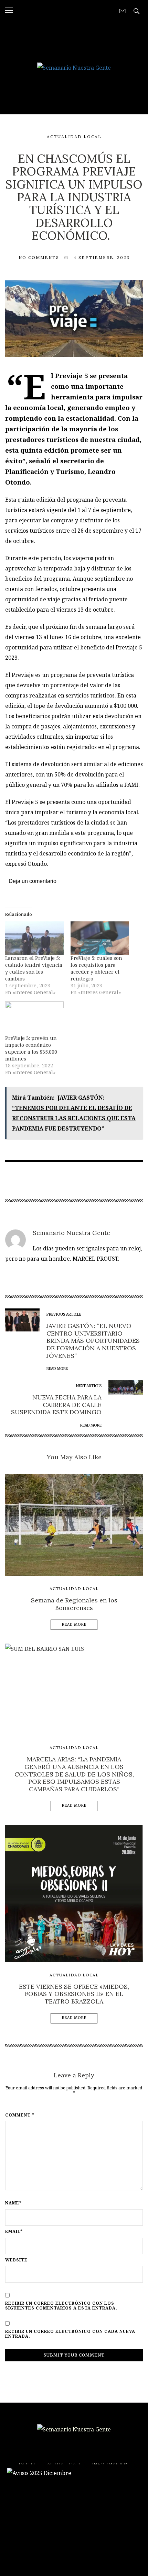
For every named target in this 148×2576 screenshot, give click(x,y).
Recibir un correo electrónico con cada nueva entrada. (70, 2334)
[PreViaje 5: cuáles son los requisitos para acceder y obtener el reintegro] (100, 938)
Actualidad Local (74, 137)
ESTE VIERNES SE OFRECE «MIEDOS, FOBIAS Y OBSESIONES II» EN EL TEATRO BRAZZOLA (74, 1994)
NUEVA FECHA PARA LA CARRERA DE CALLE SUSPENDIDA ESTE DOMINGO (56, 1405)
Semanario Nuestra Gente (71, 1233)
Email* (14, 2232)
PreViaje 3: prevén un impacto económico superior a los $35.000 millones (31, 1048)
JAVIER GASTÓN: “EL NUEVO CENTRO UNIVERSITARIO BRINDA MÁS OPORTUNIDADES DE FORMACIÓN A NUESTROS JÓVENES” (93, 1341)
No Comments (39, 257)
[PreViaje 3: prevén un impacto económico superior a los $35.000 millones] (34, 1018)
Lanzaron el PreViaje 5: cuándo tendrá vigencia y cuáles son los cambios (34, 968)
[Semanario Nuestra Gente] (74, 67)
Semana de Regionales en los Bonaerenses (74, 1604)
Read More (74, 1625)
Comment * (20, 2115)
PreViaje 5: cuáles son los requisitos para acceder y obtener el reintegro (96, 968)
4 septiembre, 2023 (102, 257)
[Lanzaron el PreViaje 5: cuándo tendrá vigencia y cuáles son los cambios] (34, 938)
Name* (13, 2203)
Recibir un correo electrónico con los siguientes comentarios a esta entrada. (61, 2306)
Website (16, 2260)
